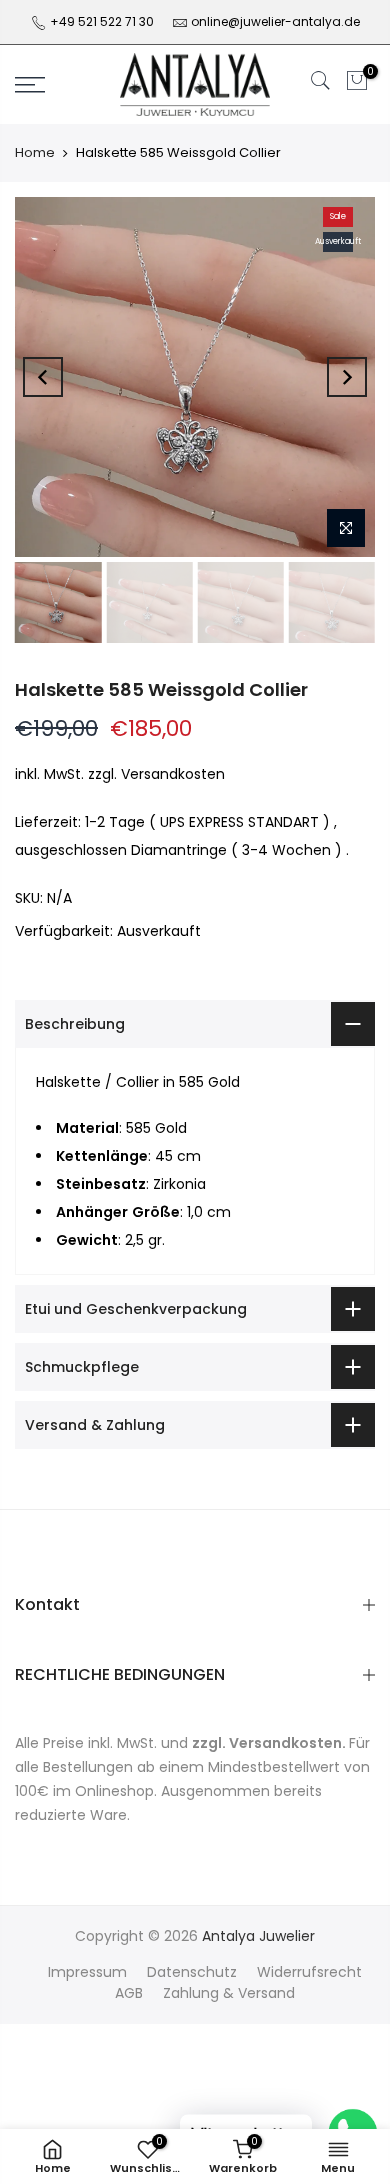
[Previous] (43, 377)
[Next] (347, 377)
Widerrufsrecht (309, 1972)
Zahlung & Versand (229, 1993)
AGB (129, 1993)
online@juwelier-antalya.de (275, 21)
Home (35, 152)
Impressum (87, 1972)
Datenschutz (192, 1972)
